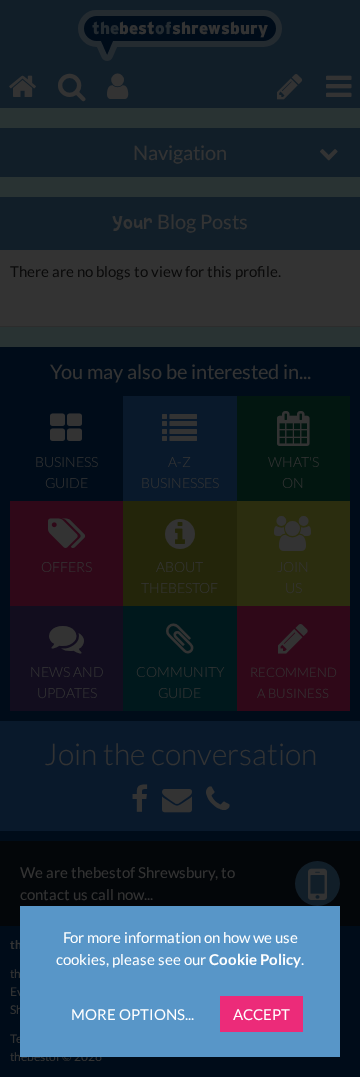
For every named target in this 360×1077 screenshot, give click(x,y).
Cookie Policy (255, 959)
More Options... (132, 1014)
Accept (261, 1014)
